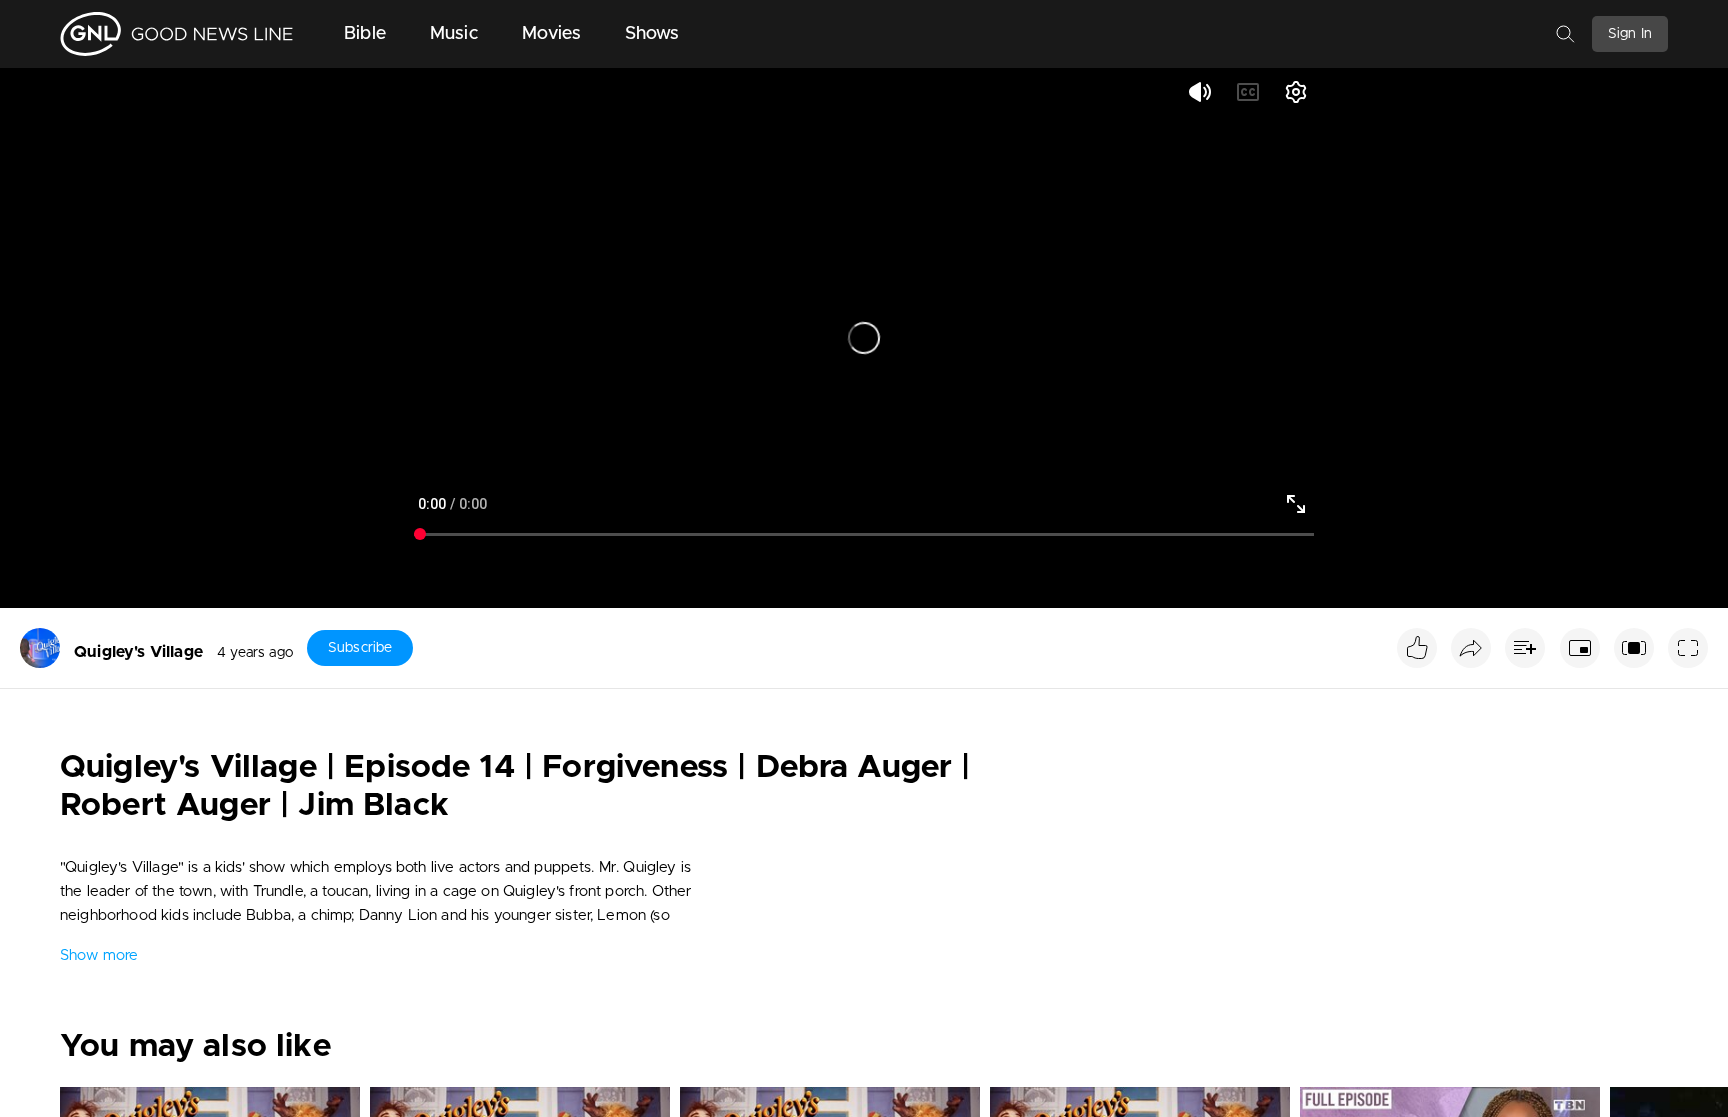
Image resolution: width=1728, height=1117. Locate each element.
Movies (551, 34)
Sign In (1630, 34)
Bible (365, 34)
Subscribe (360, 648)
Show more (99, 955)
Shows (652, 34)
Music (454, 34)
